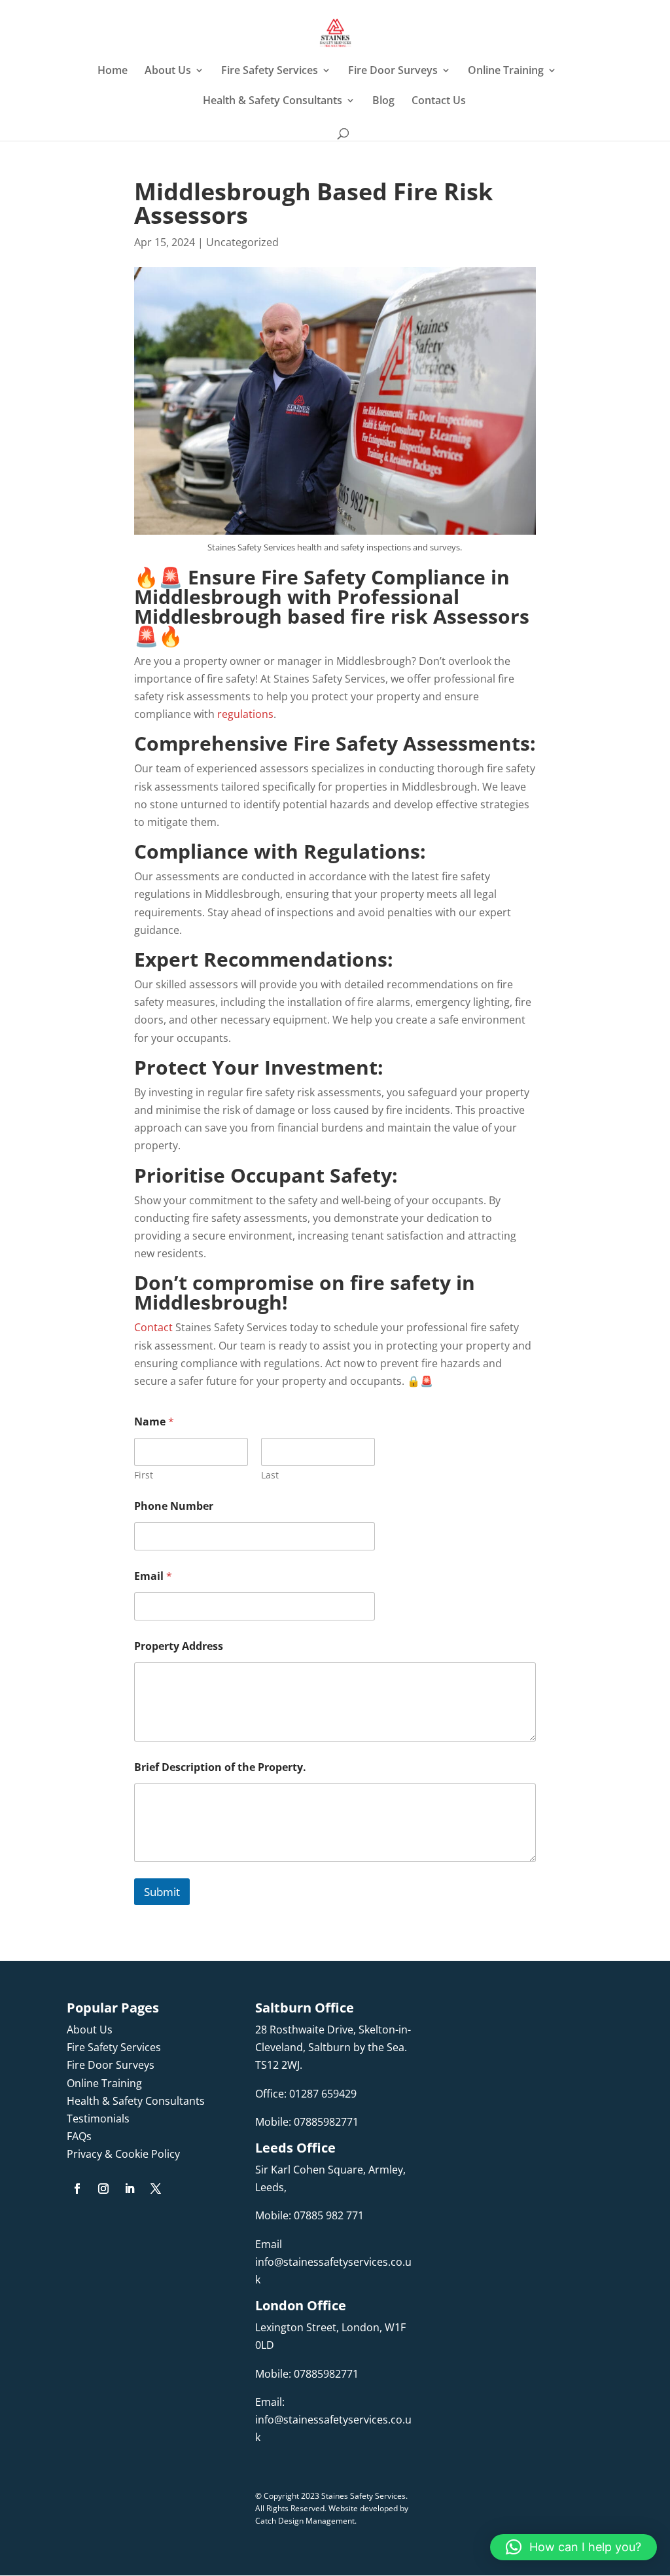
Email (153, 1576)
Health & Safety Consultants (273, 101)
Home (113, 71)
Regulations (362, 851)
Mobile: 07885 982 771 (309, 2215)
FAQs (79, 2136)
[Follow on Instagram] (103, 2189)
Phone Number (174, 1506)
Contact (153, 1327)
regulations (245, 714)
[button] (573, 2547)
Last (270, 1475)
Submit (162, 1892)
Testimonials (98, 2119)
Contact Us (439, 101)
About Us (168, 71)
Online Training (506, 71)
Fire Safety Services (270, 71)
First (144, 1475)
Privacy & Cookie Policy (123, 2154)
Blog (383, 101)
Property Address (179, 1646)
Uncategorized (242, 242)
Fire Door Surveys (393, 71)
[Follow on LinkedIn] (130, 2189)
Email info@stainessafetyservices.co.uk (333, 2262)
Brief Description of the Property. (220, 1767)
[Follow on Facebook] (77, 2189)
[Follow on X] (156, 2189)
